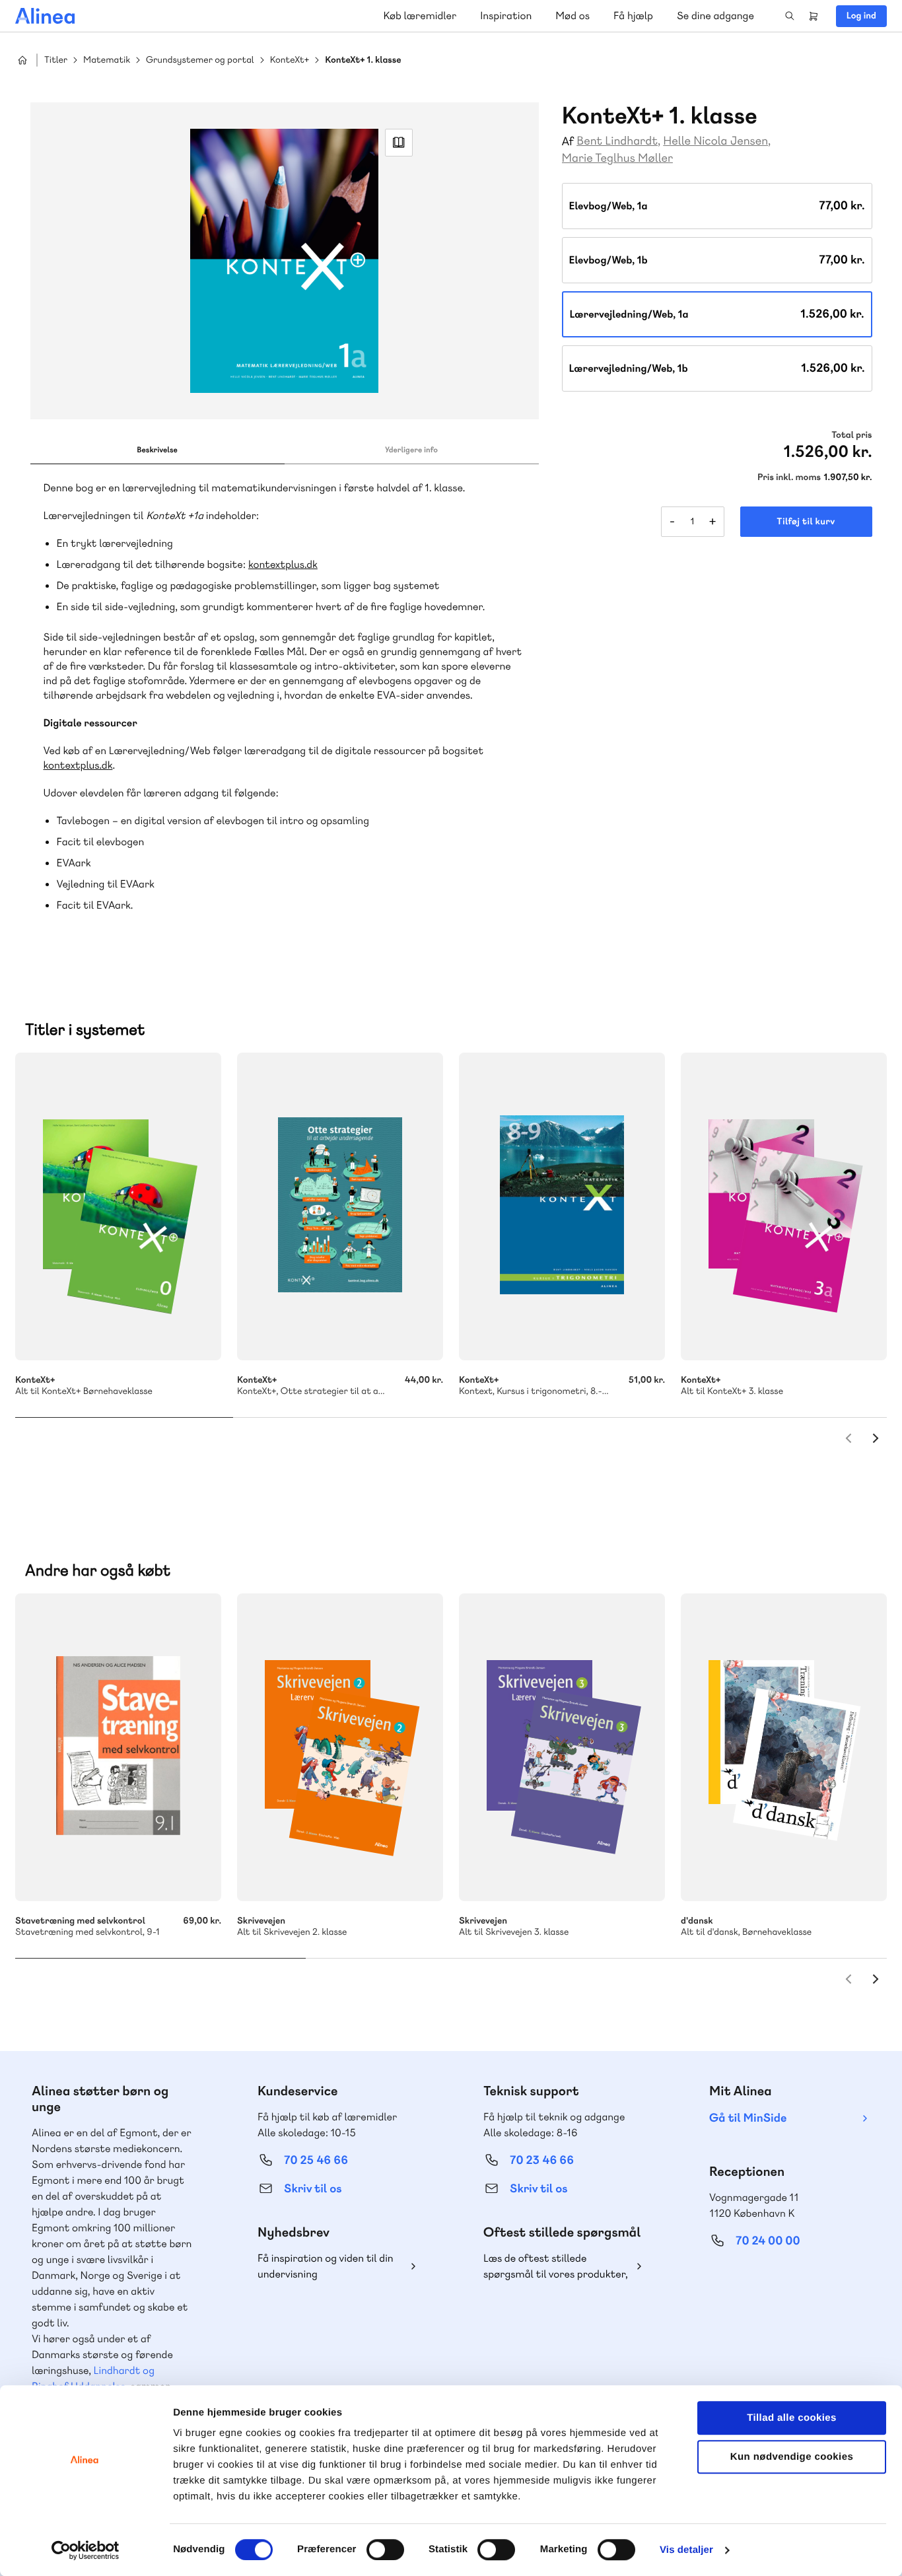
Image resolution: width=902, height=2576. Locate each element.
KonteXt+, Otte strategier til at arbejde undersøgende (340, 1206)
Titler (56, 60)
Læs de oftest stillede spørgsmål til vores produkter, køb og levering (556, 2267)
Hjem (22, 60)
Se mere (193, 1333)
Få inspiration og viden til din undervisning (326, 2266)
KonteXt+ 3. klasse (784, 1206)
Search (790, 16)
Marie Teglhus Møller (617, 158)
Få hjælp (633, 16)
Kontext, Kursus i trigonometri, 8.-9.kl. (562, 1206)
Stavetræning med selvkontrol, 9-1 (118, 1747)
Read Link (399, 143)
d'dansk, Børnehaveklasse (784, 1747)
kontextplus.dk (283, 564)
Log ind (861, 16)
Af (568, 142)
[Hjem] (45, 16)
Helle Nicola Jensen (715, 141)
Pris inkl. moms (789, 477)
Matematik (107, 60)
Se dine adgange (715, 16)
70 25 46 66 (316, 2160)
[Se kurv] (814, 16)
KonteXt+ (290, 60)
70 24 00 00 (768, 2241)
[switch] (385, 2550)
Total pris (851, 435)
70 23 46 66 (542, 2160)
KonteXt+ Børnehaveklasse (118, 1206)
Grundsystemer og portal (200, 60)
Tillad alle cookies (792, 2418)
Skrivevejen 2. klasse (340, 1747)
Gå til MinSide (748, 2118)
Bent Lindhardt (617, 141)
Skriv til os (313, 2189)
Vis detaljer (686, 2550)
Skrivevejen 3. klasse (562, 1747)
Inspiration (506, 16)
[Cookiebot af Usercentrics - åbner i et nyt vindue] (86, 2550)
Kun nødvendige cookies (792, 2457)
